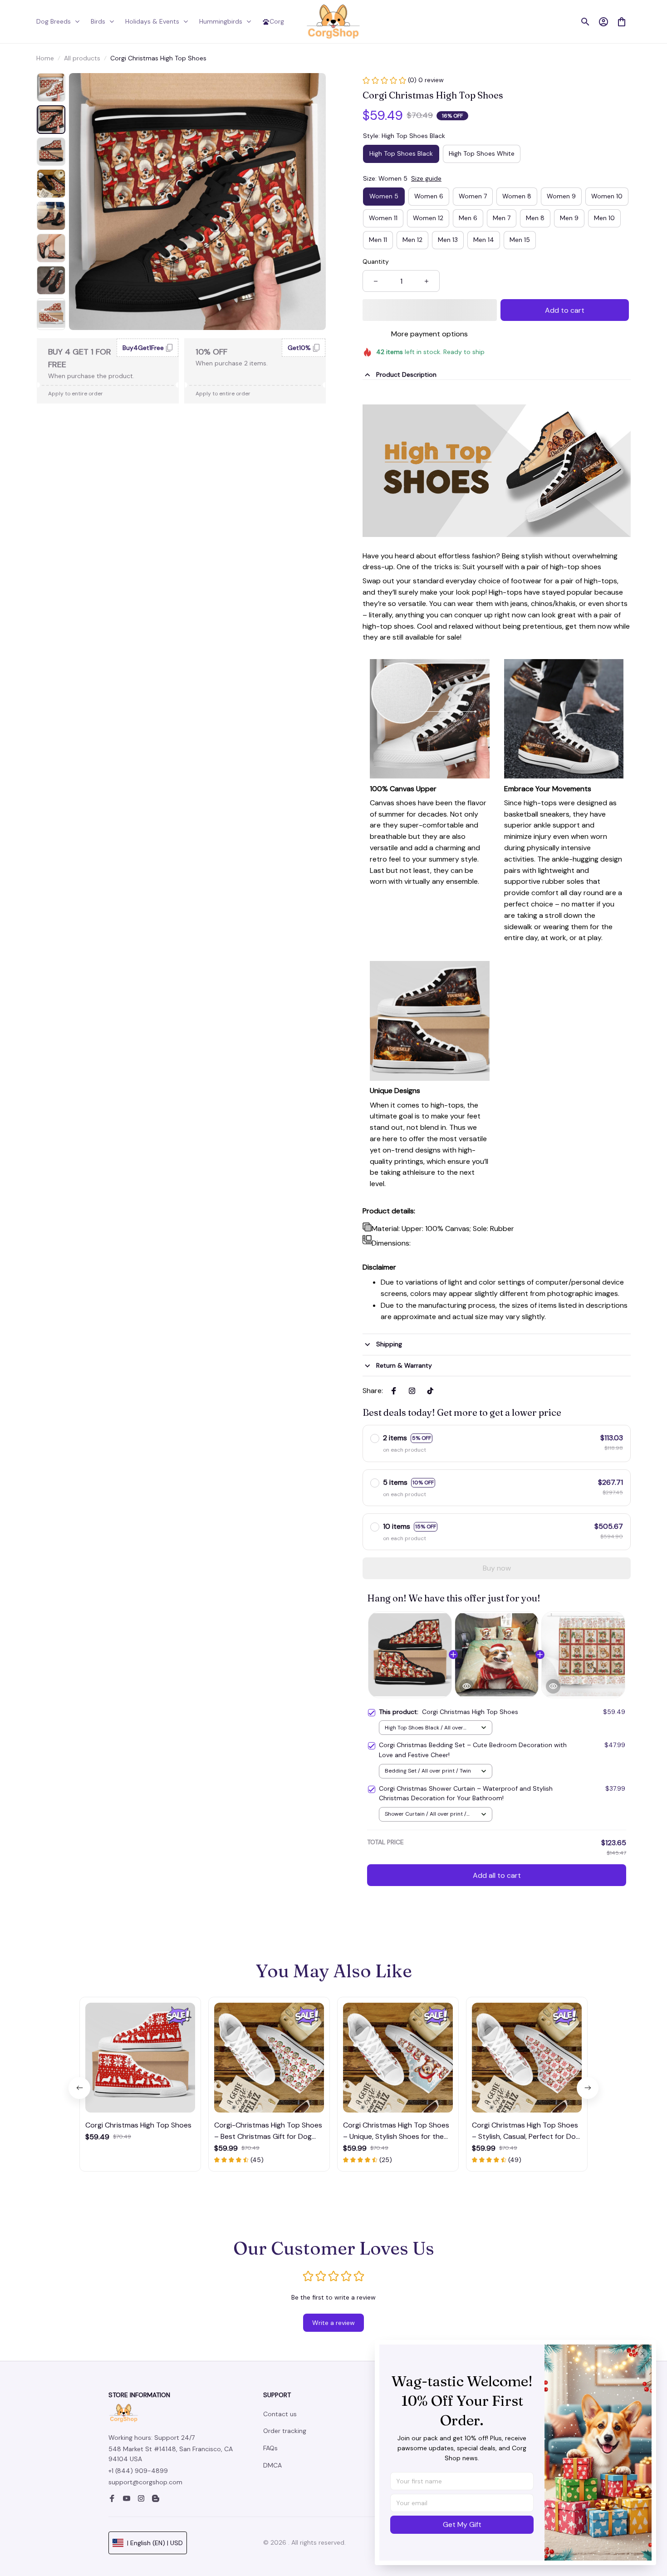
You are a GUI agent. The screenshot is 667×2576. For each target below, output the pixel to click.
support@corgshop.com (145, 2482)
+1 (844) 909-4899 (138, 2471)
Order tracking (285, 2431)
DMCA (272, 2465)
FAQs (270, 2448)
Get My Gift (462, 2524)
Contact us (280, 2414)
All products (82, 58)
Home (45, 58)
